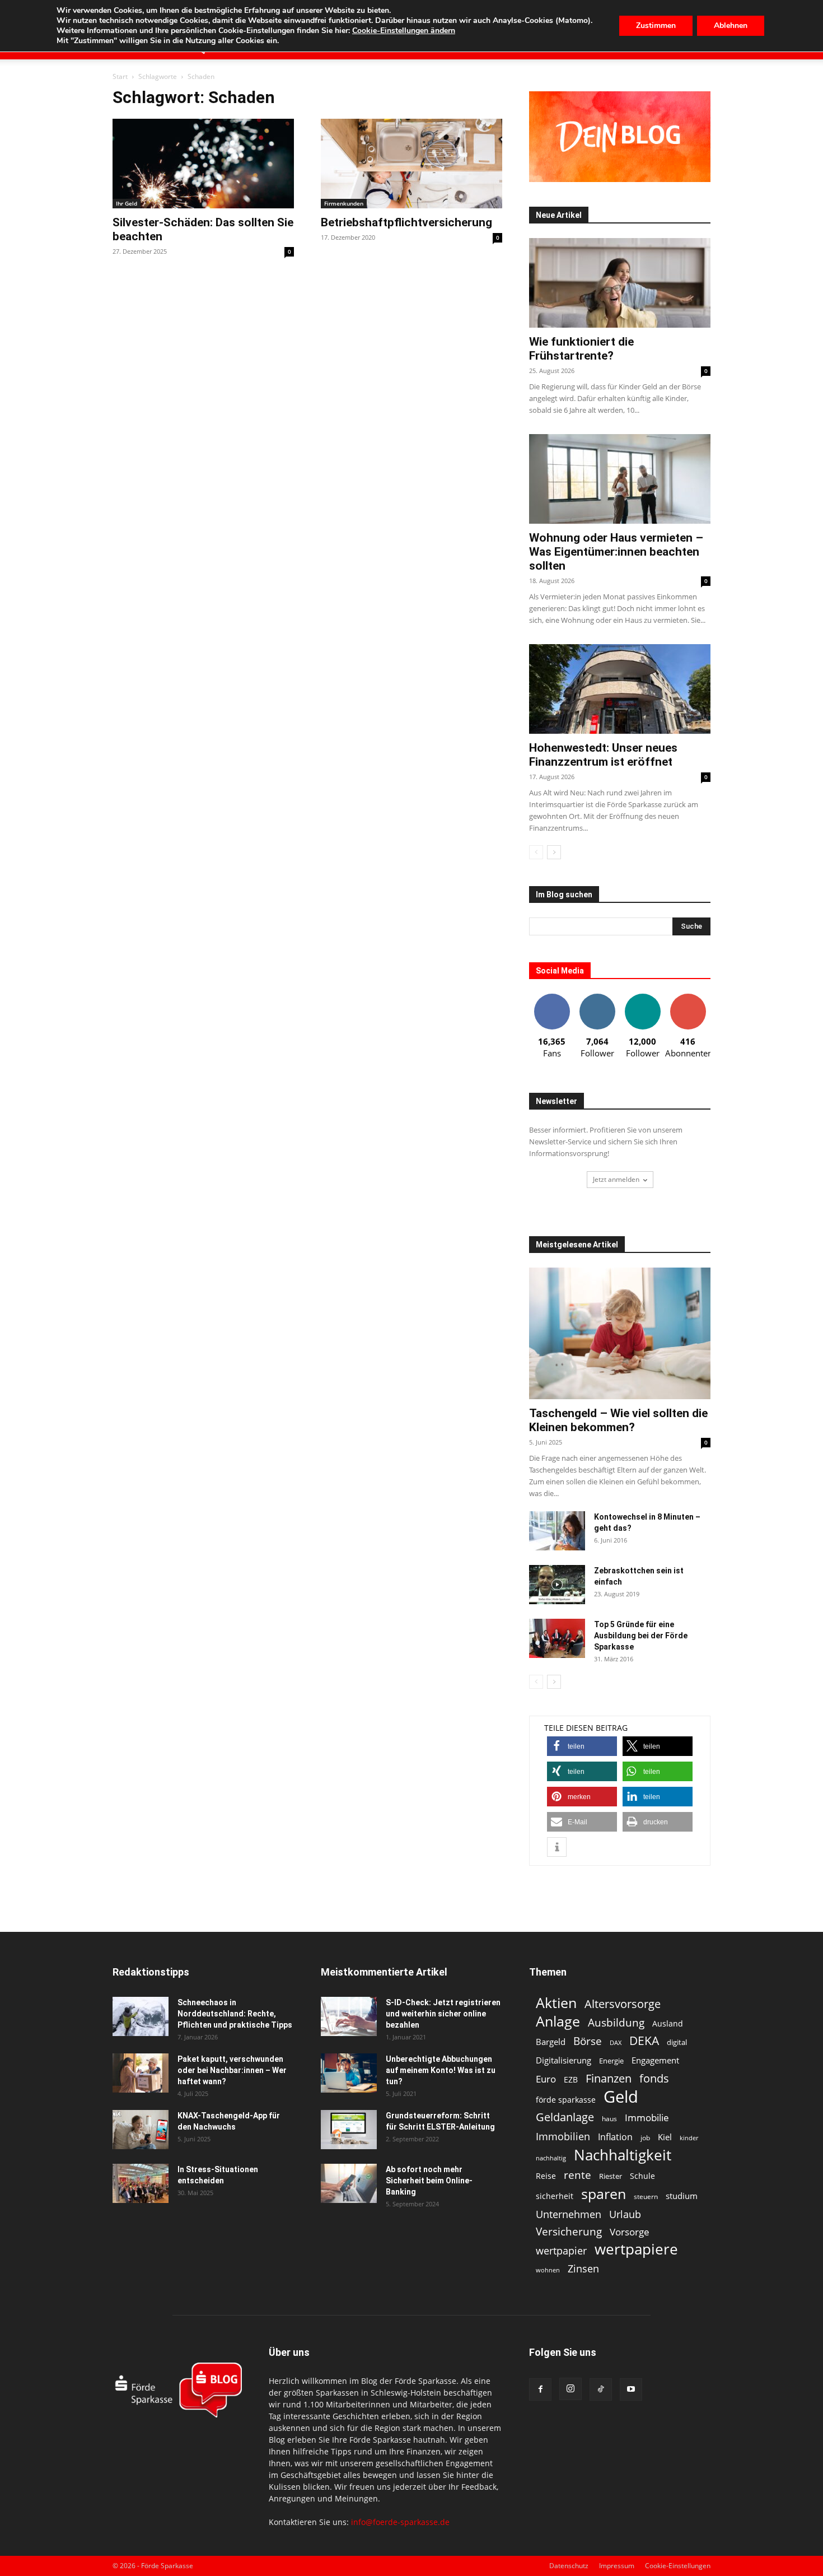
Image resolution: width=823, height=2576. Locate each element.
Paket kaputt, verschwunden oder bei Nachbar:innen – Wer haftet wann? (232, 2070)
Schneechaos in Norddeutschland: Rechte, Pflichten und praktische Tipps (235, 2014)
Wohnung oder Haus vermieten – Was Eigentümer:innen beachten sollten (616, 552)
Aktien (556, 2003)
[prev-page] (536, 852)
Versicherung (569, 2231)
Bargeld (551, 2042)
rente (577, 2175)
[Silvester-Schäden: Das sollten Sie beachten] (203, 164)
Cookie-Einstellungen (678, 2566)
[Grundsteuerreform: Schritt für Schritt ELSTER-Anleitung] (349, 2130)
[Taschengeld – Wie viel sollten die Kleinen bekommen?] (620, 1333)
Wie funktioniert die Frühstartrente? (581, 349)
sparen (604, 2194)
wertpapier (561, 2251)
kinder (689, 2138)
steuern (646, 2197)
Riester (611, 2176)
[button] (582, 1746)
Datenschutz (569, 2566)
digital (677, 2042)
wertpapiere (636, 2249)
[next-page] (554, 852)
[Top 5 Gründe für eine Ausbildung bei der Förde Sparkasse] (557, 1638)
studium (682, 2196)
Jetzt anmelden (616, 1179)
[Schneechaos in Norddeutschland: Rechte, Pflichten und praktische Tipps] (141, 2016)
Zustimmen (656, 25)
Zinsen (583, 2268)
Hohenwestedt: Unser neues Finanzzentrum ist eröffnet (603, 755)
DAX (616, 2043)
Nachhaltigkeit (623, 2155)
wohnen (548, 2270)
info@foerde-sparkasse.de (400, 2522)
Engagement (655, 2060)
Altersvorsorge (623, 2004)
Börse (588, 2041)
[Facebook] (540, 2389)
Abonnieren (688, 998)
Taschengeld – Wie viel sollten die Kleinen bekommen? (618, 1420)
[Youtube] (631, 2389)
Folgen (597, 998)
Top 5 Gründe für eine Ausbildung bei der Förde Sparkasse (641, 1636)
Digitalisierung (564, 2060)
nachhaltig (551, 2158)
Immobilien (563, 2136)
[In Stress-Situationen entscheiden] (141, 2183)
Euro (546, 2079)
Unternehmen (569, 2214)
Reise (546, 2176)
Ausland (668, 2023)
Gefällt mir (552, 998)
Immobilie (647, 2118)
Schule (642, 2176)
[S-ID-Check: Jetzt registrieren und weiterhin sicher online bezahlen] (349, 2016)
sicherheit (555, 2196)
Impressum (617, 2566)
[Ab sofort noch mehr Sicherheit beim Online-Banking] (349, 2183)
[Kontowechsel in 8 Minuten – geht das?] (557, 1531)
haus (609, 2119)
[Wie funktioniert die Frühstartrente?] (620, 283)
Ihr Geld (127, 203)
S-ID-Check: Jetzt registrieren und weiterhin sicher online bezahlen (443, 2014)
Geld (621, 2097)
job (645, 2138)
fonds (654, 2078)
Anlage (558, 2021)
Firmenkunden (344, 203)
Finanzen (609, 2078)
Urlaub (625, 2214)
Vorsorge (630, 2232)
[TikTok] (601, 2389)
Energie (611, 2061)
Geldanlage (565, 2117)
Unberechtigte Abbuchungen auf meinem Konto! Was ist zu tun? (441, 2070)
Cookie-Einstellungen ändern (404, 31)
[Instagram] (571, 2389)
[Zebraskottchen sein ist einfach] (557, 1585)
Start (120, 76)
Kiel (665, 2137)
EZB (571, 2079)
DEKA (644, 2041)
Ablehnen (731, 25)
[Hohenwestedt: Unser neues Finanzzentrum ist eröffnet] (620, 689)
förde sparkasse (566, 2100)
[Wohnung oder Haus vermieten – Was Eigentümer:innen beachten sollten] (620, 479)
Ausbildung (616, 2022)
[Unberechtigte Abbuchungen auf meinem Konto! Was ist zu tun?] (349, 2073)
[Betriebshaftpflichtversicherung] (411, 164)
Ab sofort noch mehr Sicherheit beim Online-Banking (429, 2181)
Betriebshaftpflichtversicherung (406, 222)
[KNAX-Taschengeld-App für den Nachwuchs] (141, 2130)
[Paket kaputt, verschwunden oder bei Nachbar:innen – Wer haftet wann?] (141, 2073)
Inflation (615, 2137)
